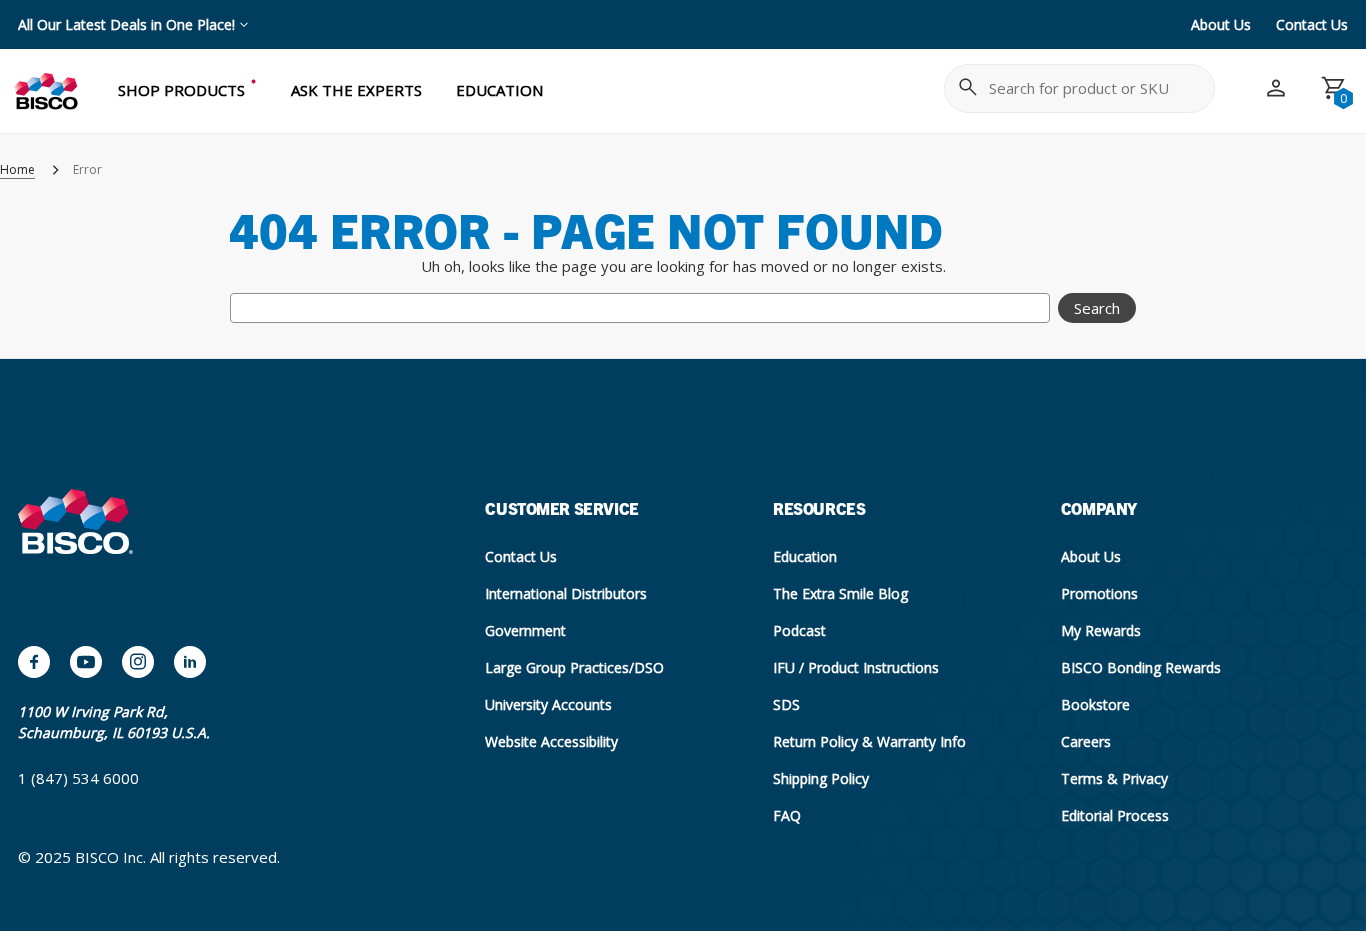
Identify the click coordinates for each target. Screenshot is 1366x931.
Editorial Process (1115, 815)
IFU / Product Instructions (856, 667)
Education (805, 556)
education (499, 90)
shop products (181, 90)
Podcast (799, 630)
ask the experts (356, 90)
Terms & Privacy (1114, 778)
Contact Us (1312, 24)
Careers (1086, 741)
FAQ (787, 815)
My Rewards (1101, 630)
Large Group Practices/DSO (574, 667)
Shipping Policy (821, 778)
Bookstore (1095, 704)
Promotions (1099, 593)
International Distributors (566, 593)
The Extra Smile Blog (840, 593)
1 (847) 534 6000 (78, 778)
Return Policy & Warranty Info (869, 741)
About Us (1221, 24)
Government (525, 630)
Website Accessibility (551, 741)
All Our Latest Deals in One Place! (126, 24)
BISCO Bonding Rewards (1141, 667)
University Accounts (548, 704)
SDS (786, 704)
